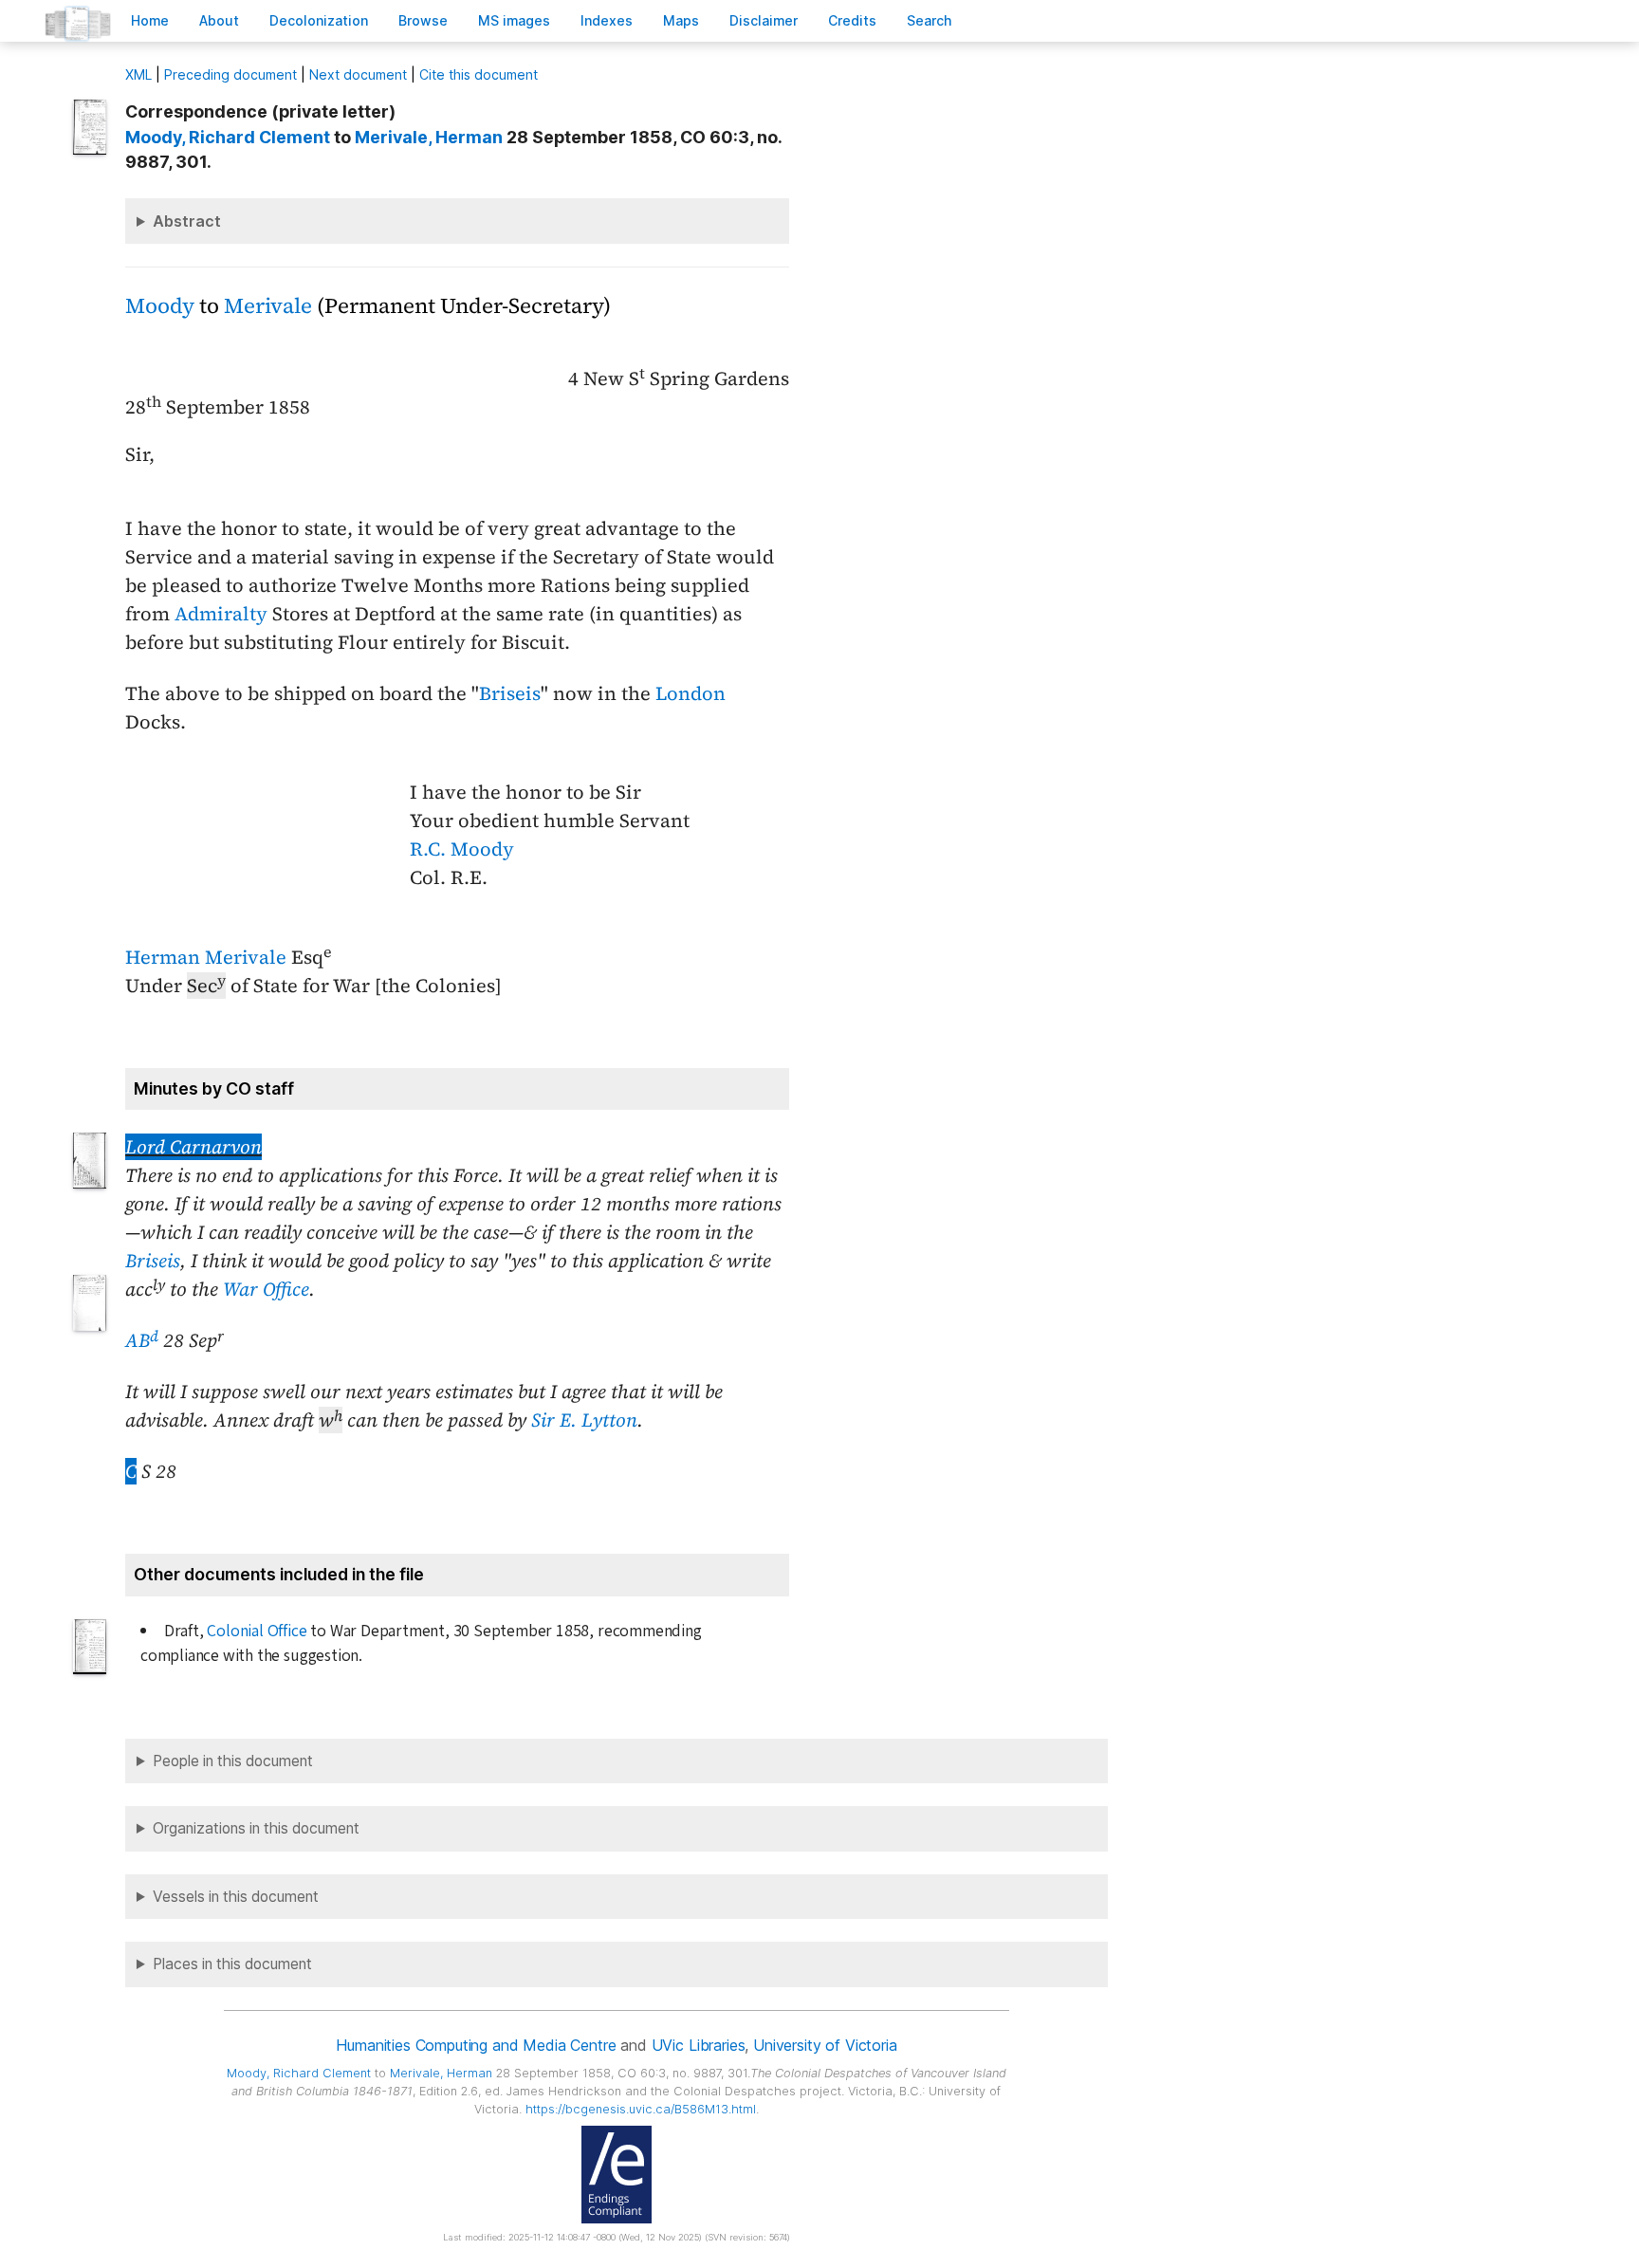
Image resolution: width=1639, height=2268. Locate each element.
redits (852, 20)
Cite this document (479, 74)
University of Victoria (825, 2045)
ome (150, 20)
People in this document (233, 1761)
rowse (423, 20)
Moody (160, 306)
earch (930, 20)
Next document (358, 74)
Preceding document (230, 74)
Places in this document (232, 1964)
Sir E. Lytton (584, 1420)
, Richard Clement (228, 137)
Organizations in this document (256, 1828)
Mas (681, 20)
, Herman (429, 137)
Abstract (187, 221)
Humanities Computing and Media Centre (476, 2045)
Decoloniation (319, 20)
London (691, 693)
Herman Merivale (206, 957)
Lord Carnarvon (193, 1147)
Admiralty (221, 614)
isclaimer (764, 20)
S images (514, 20)
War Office (266, 1289)
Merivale (268, 306)
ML (138, 74)
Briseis (510, 693)
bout (219, 20)
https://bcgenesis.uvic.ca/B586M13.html (641, 2109)
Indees (607, 20)
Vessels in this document (236, 1897)
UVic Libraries (699, 2045)
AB (142, 1340)
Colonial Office (257, 1631)
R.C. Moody (462, 849)
